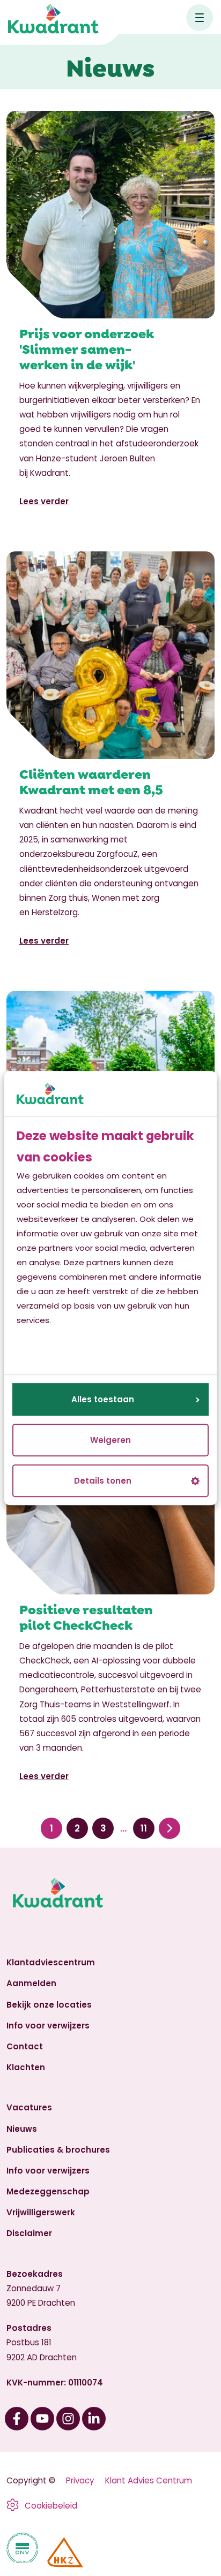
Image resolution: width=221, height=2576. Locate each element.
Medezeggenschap (48, 2191)
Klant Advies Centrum (149, 2480)
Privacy (80, 2480)
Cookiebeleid (51, 2506)
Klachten (26, 2067)
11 (144, 1828)
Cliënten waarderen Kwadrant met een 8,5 (91, 781)
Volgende (170, 1829)
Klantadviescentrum (51, 1962)
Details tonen (103, 1481)
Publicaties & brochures (58, 2150)
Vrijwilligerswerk (41, 2212)
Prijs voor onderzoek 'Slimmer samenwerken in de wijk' (87, 348)
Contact (25, 2046)
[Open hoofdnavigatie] (200, 18)
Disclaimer (29, 2233)
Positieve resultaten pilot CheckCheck (86, 1616)
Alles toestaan (103, 1399)
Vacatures (29, 2107)
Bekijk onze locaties (49, 2005)
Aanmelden (31, 1983)
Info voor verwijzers (48, 2026)
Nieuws (22, 2129)
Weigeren (110, 1440)
